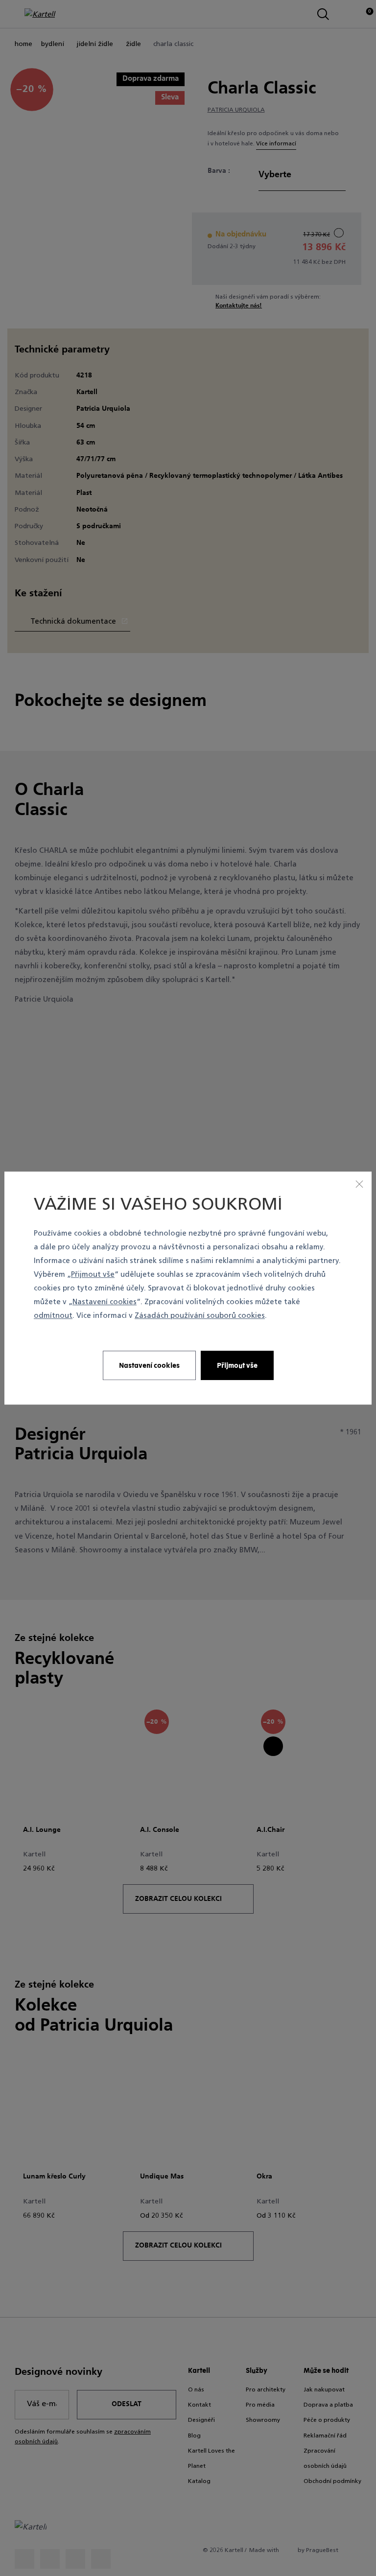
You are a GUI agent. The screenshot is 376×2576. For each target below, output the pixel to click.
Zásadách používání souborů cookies (200, 1317)
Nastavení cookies (105, 1303)
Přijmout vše (93, 1275)
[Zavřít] (359, 1184)
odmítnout (53, 1317)
